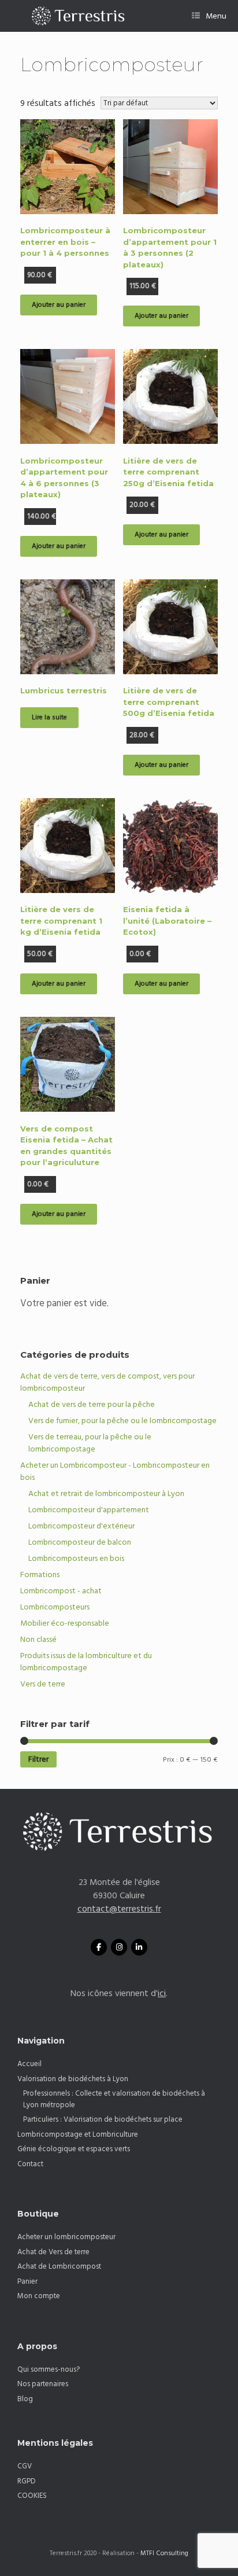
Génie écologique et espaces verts (74, 2149)
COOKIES (32, 2496)
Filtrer (38, 1759)
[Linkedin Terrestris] (139, 1947)
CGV (25, 2466)
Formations (40, 1575)
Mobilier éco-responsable (65, 1623)
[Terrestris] (73, 16)
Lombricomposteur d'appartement (89, 1510)
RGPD (27, 2481)
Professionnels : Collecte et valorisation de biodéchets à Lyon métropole (114, 2099)
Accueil (29, 2064)
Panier (27, 2281)
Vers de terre (43, 1684)
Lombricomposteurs (55, 1607)
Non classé (38, 1640)
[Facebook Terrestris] (99, 1947)
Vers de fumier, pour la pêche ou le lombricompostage (122, 1421)
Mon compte (39, 2296)
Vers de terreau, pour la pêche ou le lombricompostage (90, 1443)
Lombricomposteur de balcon (80, 1542)
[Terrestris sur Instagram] (119, 1947)
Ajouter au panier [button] (59, 305)
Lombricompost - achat (61, 1591)
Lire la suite (49, 717)
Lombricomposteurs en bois (76, 1559)
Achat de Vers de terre (53, 2252)
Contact (30, 2164)
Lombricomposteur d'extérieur (81, 1526)
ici (162, 1993)
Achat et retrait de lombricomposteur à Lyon (106, 1494)
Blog (25, 2399)
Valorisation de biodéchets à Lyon (73, 2079)
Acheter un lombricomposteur (66, 2237)
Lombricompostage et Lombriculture (78, 2134)
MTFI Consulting (164, 2553)
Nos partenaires (43, 2384)
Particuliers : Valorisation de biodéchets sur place (103, 2119)
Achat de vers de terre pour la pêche (92, 1405)
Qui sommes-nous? (49, 2369)
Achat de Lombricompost (59, 2266)
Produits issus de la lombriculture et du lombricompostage (86, 1662)
